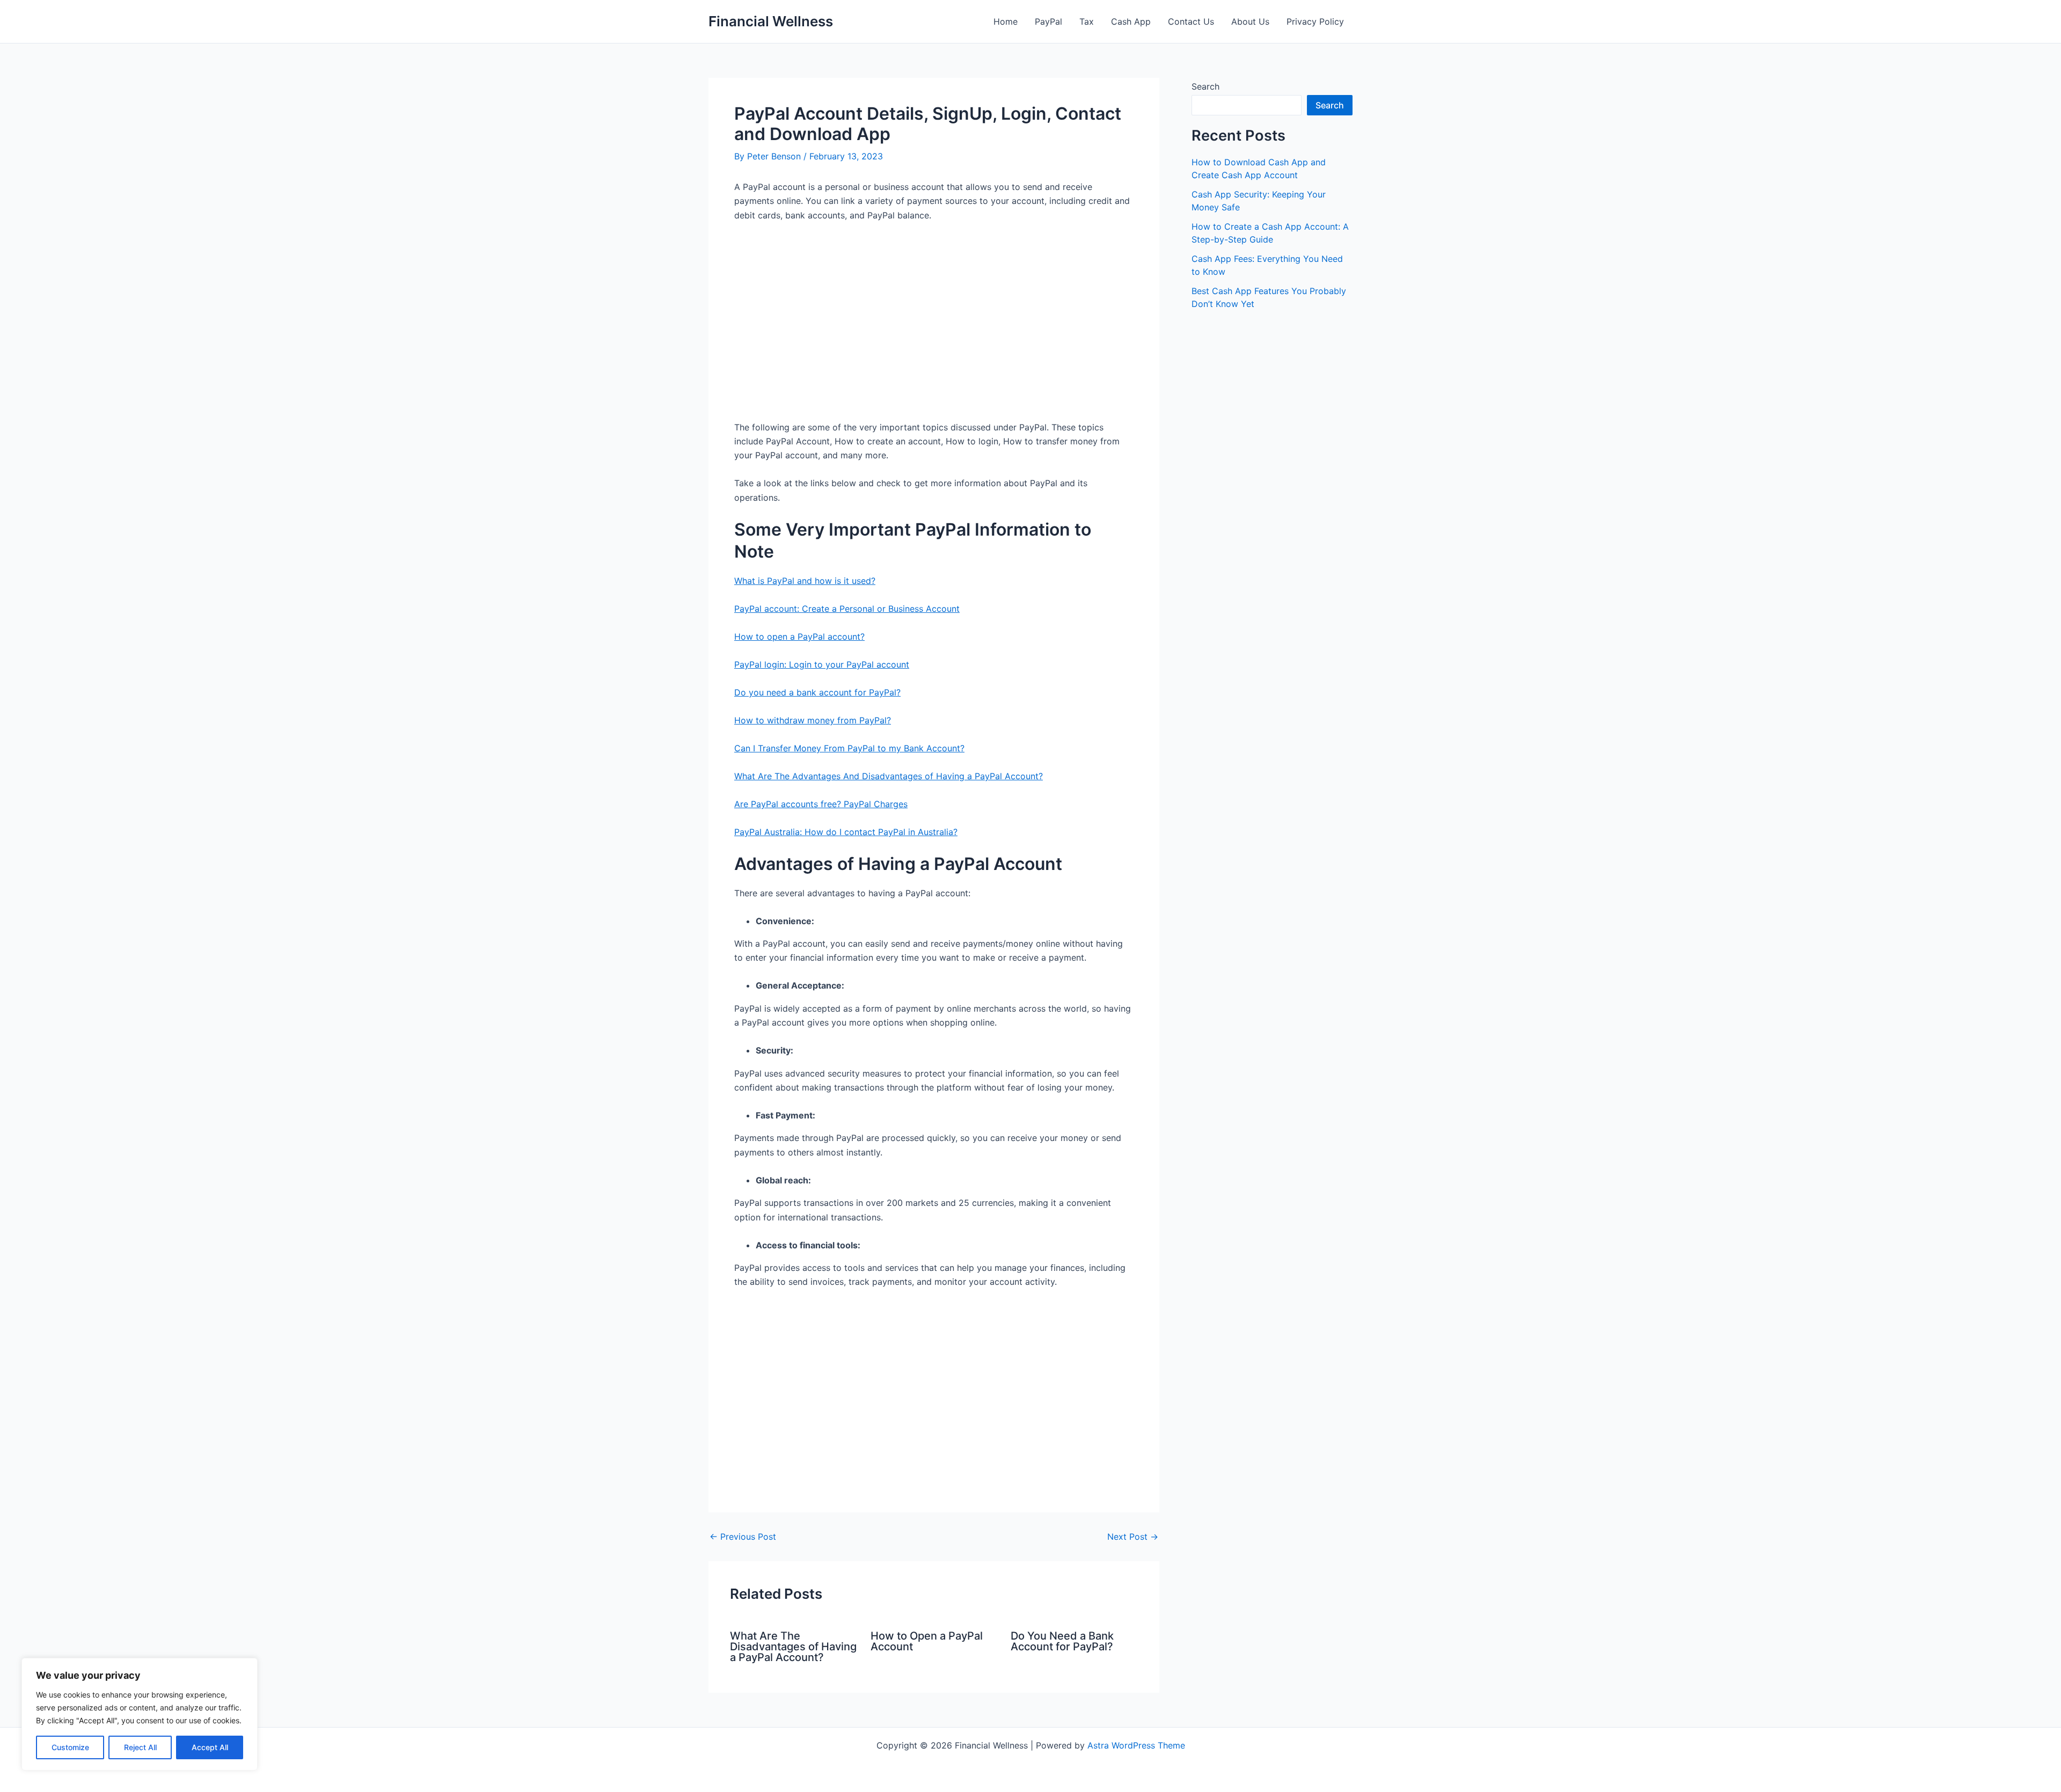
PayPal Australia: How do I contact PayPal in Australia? (846, 832)
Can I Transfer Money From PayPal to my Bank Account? (849, 748)
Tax (1087, 21)
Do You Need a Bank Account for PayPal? (1062, 1641)
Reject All (140, 1747)
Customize (70, 1747)
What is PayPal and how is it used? (805, 581)
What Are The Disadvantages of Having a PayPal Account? (793, 1647)
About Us (1250, 21)
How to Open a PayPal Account (927, 1641)
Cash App (1131, 21)
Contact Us (1191, 21)
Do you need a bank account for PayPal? (817, 692)
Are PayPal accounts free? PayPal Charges (821, 804)
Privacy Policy (1315, 21)
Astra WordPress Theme (1136, 1745)
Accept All (210, 1747)
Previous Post (743, 1537)
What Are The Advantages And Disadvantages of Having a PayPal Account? (889, 776)
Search (1205, 86)
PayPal (1048, 21)
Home (1006, 21)
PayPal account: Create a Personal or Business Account (847, 609)
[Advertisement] (934, 325)
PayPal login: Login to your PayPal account (822, 664)
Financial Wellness (771, 21)
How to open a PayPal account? (799, 637)
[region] (140, 1714)
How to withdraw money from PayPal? (813, 720)
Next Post (1133, 1537)
